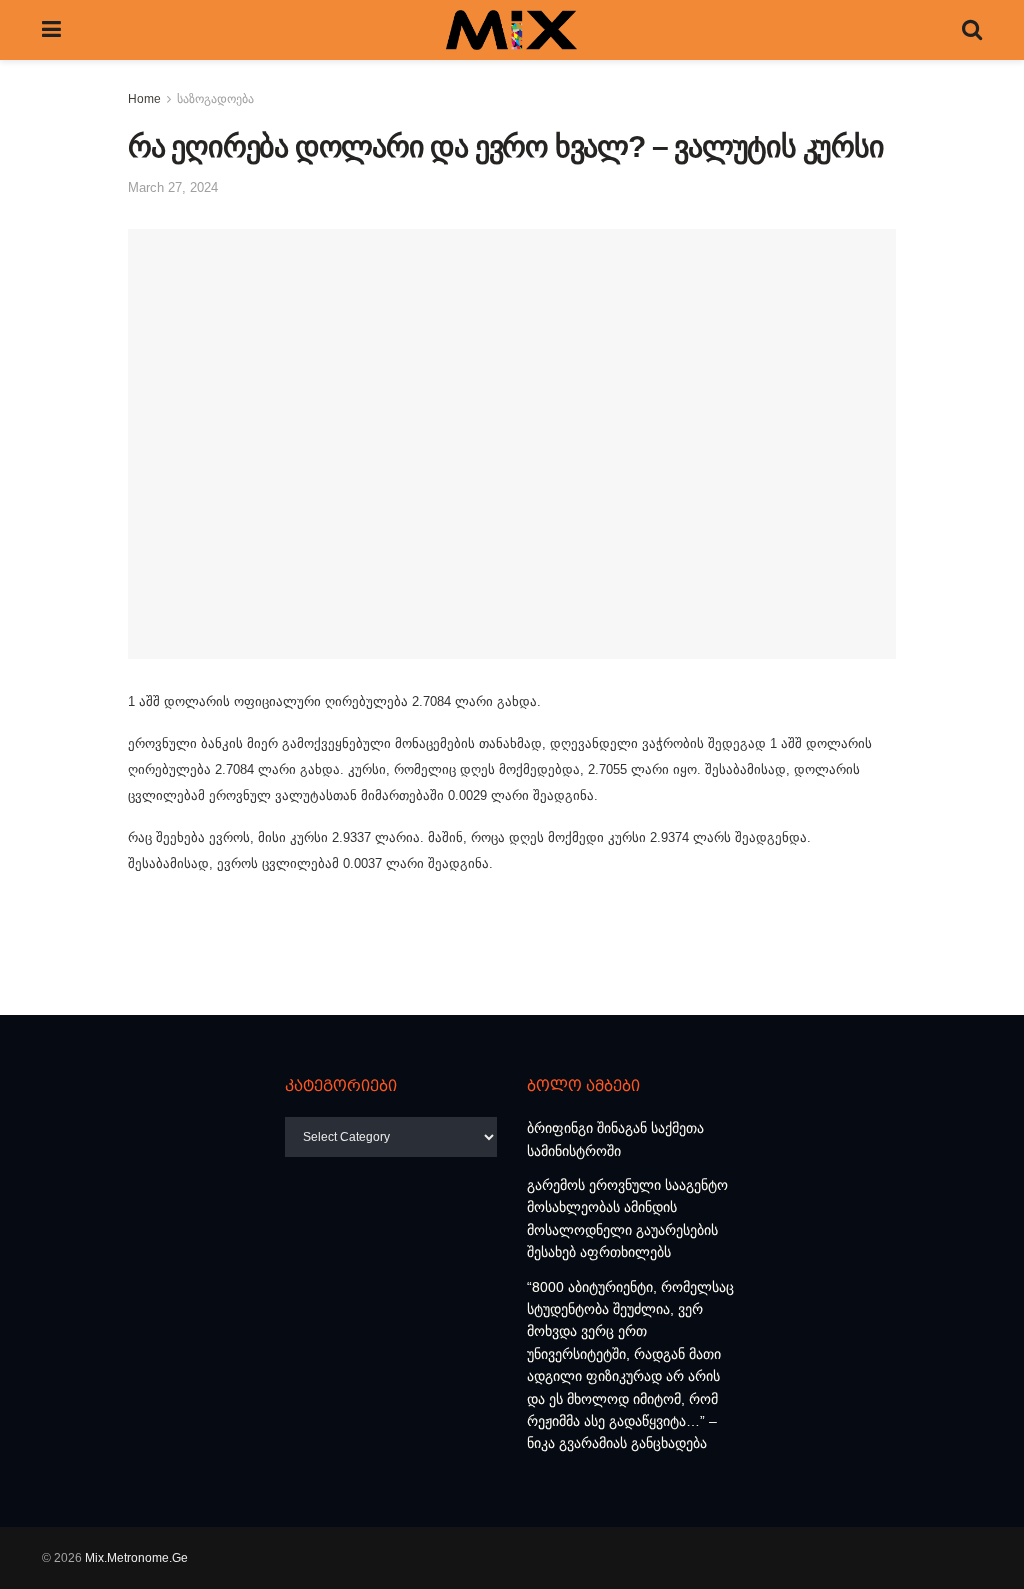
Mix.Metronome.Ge (136, 1558)
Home (144, 99)
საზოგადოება (215, 99)
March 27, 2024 (173, 187)
